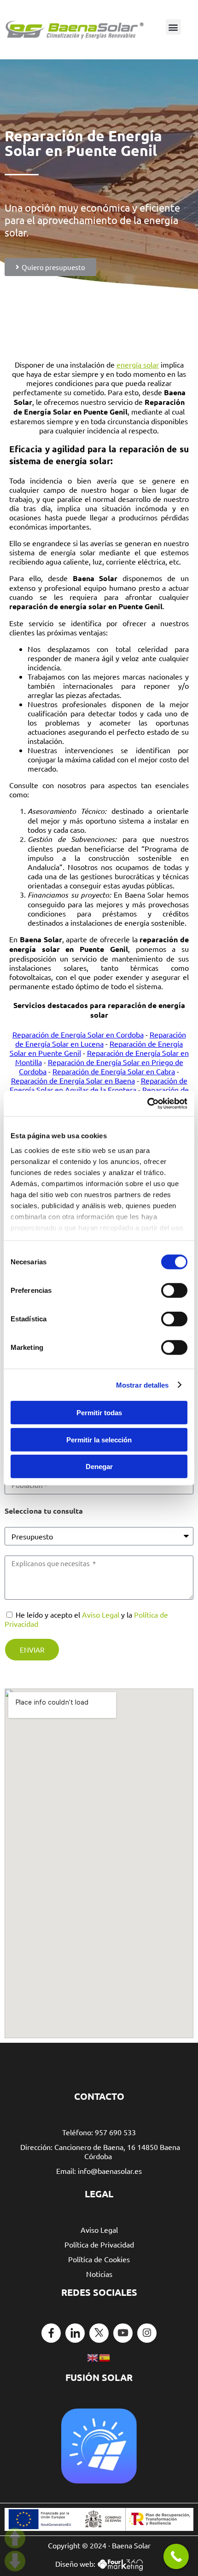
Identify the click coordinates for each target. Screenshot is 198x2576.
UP (15, 2538)
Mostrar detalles (143, 1385)
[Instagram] (147, 2333)
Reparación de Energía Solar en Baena (73, 1080)
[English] (93, 2357)
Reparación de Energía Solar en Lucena (101, 1039)
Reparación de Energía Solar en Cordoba (78, 1034)
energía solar (138, 364)
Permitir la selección (99, 1439)
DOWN (15, 2561)
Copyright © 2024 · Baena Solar (99, 2545)
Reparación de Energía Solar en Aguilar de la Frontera (99, 1085)
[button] (173, 27)
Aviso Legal (101, 1614)
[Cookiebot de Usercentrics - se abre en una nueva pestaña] (147, 1103)
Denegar (99, 1467)
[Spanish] (105, 2357)
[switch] (174, 1291)
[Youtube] (123, 2333)
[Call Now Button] (176, 2556)
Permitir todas (99, 1413)
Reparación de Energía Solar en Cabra (114, 1071)
